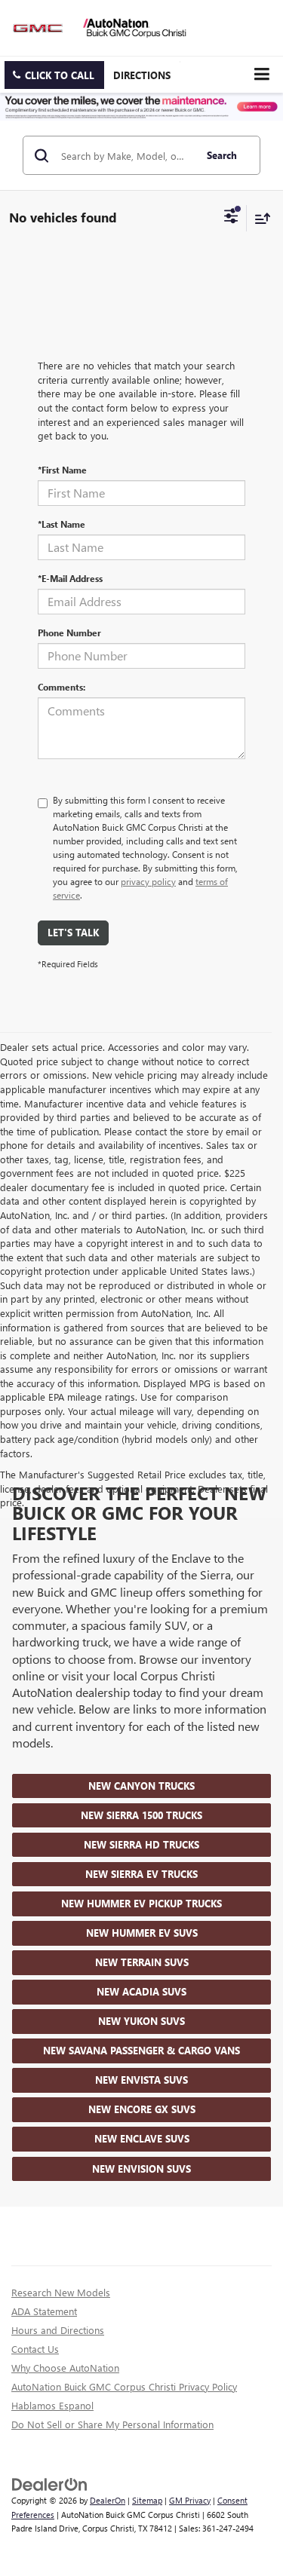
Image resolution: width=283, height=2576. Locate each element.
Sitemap (147, 2500)
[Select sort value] (259, 218)
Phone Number (69, 633)
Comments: (62, 687)
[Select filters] (231, 218)
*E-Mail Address (70, 578)
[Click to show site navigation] (261, 74)
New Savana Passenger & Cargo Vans (141, 2050)
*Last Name (62, 524)
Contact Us (35, 2349)
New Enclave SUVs (142, 2138)
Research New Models (61, 2292)
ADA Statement (44, 2311)
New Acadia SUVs (141, 1991)
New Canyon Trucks (141, 1786)
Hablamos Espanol (52, 2405)
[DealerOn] (50, 2483)
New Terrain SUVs (142, 1962)
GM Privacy (190, 2500)
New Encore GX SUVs (142, 2109)
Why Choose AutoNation (65, 2368)
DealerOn (108, 2500)
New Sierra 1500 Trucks (141, 1815)
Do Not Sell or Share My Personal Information (112, 2424)
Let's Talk (73, 932)
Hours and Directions (58, 2330)
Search (222, 155)
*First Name (62, 470)
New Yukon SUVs (141, 2021)
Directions (142, 75)
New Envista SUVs (141, 2080)
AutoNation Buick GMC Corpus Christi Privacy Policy (124, 2386)
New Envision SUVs (141, 2169)
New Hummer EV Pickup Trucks (141, 1903)
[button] (54, 75)
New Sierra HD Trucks (141, 1844)
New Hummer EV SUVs (142, 1933)
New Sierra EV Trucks (141, 1874)
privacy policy (148, 881)
